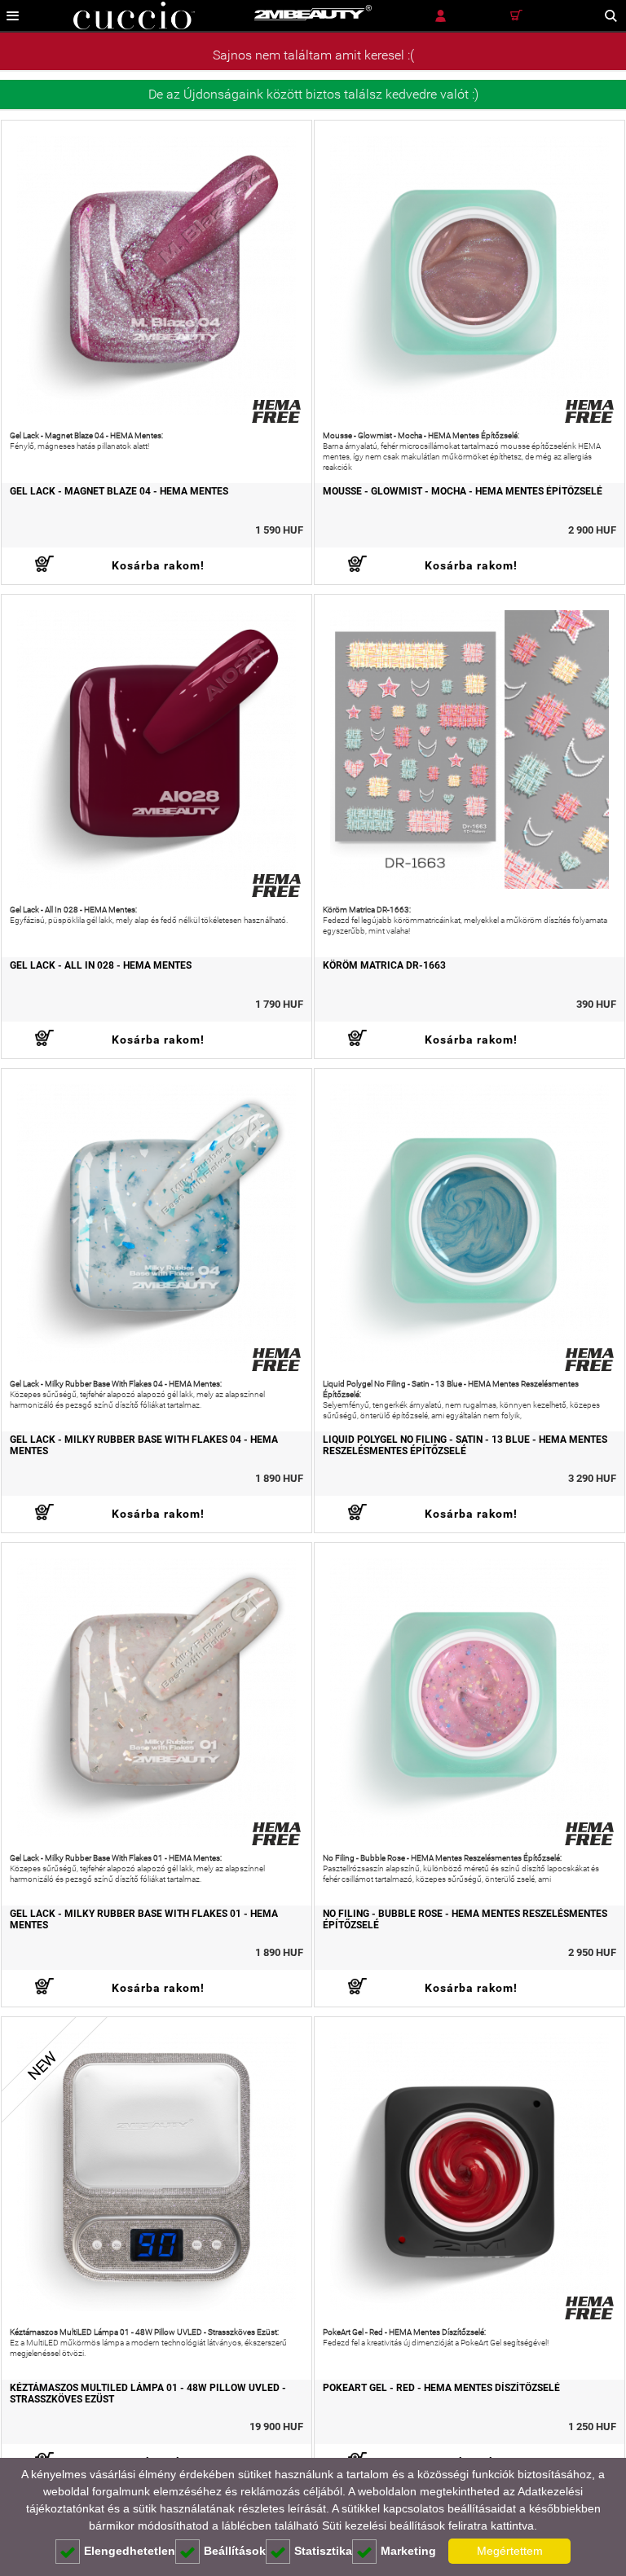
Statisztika (323, 2551)
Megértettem (510, 2551)
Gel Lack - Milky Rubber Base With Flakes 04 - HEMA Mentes (144, 1445)
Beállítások (235, 2551)
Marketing (408, 2551)
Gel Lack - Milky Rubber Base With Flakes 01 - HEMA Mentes (144, 1919)
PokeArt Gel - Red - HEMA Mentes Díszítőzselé (441, 2388)
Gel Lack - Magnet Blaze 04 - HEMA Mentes (119, 491)
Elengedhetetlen (130, 2551)
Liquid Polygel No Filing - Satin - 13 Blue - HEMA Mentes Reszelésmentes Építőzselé (465, 1445)
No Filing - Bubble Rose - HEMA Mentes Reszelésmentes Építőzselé (465, 1919)
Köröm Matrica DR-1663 (384, 965)
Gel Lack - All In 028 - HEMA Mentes (101, 965)
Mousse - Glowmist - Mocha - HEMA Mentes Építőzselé (463, 491)
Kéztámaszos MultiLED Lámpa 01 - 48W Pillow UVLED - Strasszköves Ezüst (148, 2394)
